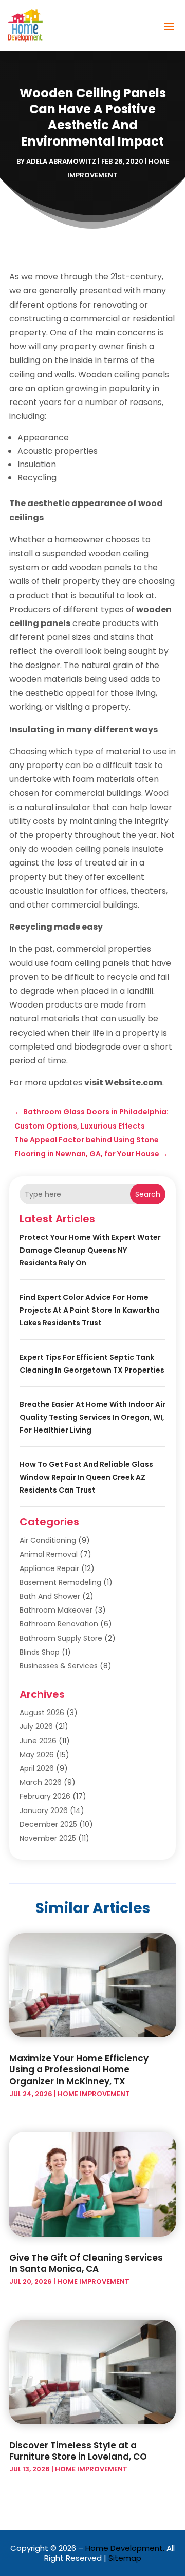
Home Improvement (94, 2094)
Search (148, 1194)
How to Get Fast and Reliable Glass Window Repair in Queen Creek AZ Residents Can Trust (86, 1477)
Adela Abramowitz (61, 161)
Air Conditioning (48, 1540)
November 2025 (48, 1838)
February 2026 (45, 1796)
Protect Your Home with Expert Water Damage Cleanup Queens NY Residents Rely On (90, 1250)
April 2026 (37, 1768)
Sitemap (125, 2558)
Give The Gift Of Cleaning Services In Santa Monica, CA (86, 2263)
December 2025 (48, 1824)
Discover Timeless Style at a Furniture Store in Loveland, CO (78, 2451)
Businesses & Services (59, 1666)
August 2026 (42, 1713)
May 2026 (37, 1755)
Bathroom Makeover (56, 1610)
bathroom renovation (59, 1624)
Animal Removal (49, 1554)
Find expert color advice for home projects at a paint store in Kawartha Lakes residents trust (90, 1310)
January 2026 (44, 1810)
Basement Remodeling (60, 1582)
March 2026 (41, 1782)
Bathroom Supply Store (61, 1638)
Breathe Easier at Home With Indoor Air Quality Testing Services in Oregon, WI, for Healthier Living (92, 1417)
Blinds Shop (40, 1652)
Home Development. (125, 2548)
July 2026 (36, 1726)
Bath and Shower (50, 1596)
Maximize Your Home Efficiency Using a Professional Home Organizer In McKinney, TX (79, 2069)
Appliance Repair (49, 1568)
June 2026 (38, 1741)
